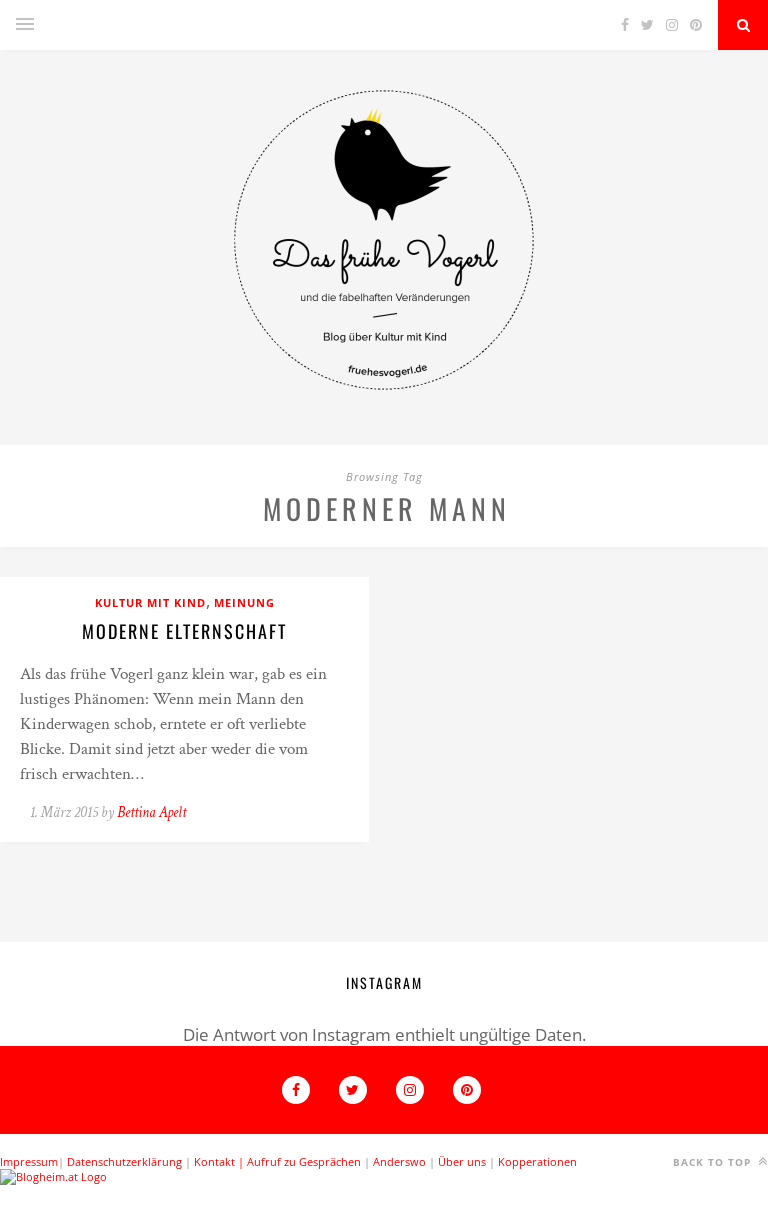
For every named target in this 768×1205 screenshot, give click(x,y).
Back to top (714, 1162)
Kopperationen (537, 1161)
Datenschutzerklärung (124, 1161)
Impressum (29, 1161)
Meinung (244, 602)
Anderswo (399, 1161)
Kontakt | (220, 1161)
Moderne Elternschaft (184, 631)
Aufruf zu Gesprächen (304, 1161)
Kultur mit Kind (150, 602)
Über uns (462, 1161)
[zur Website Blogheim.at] (53, 1176)
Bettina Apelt (151, 812)
